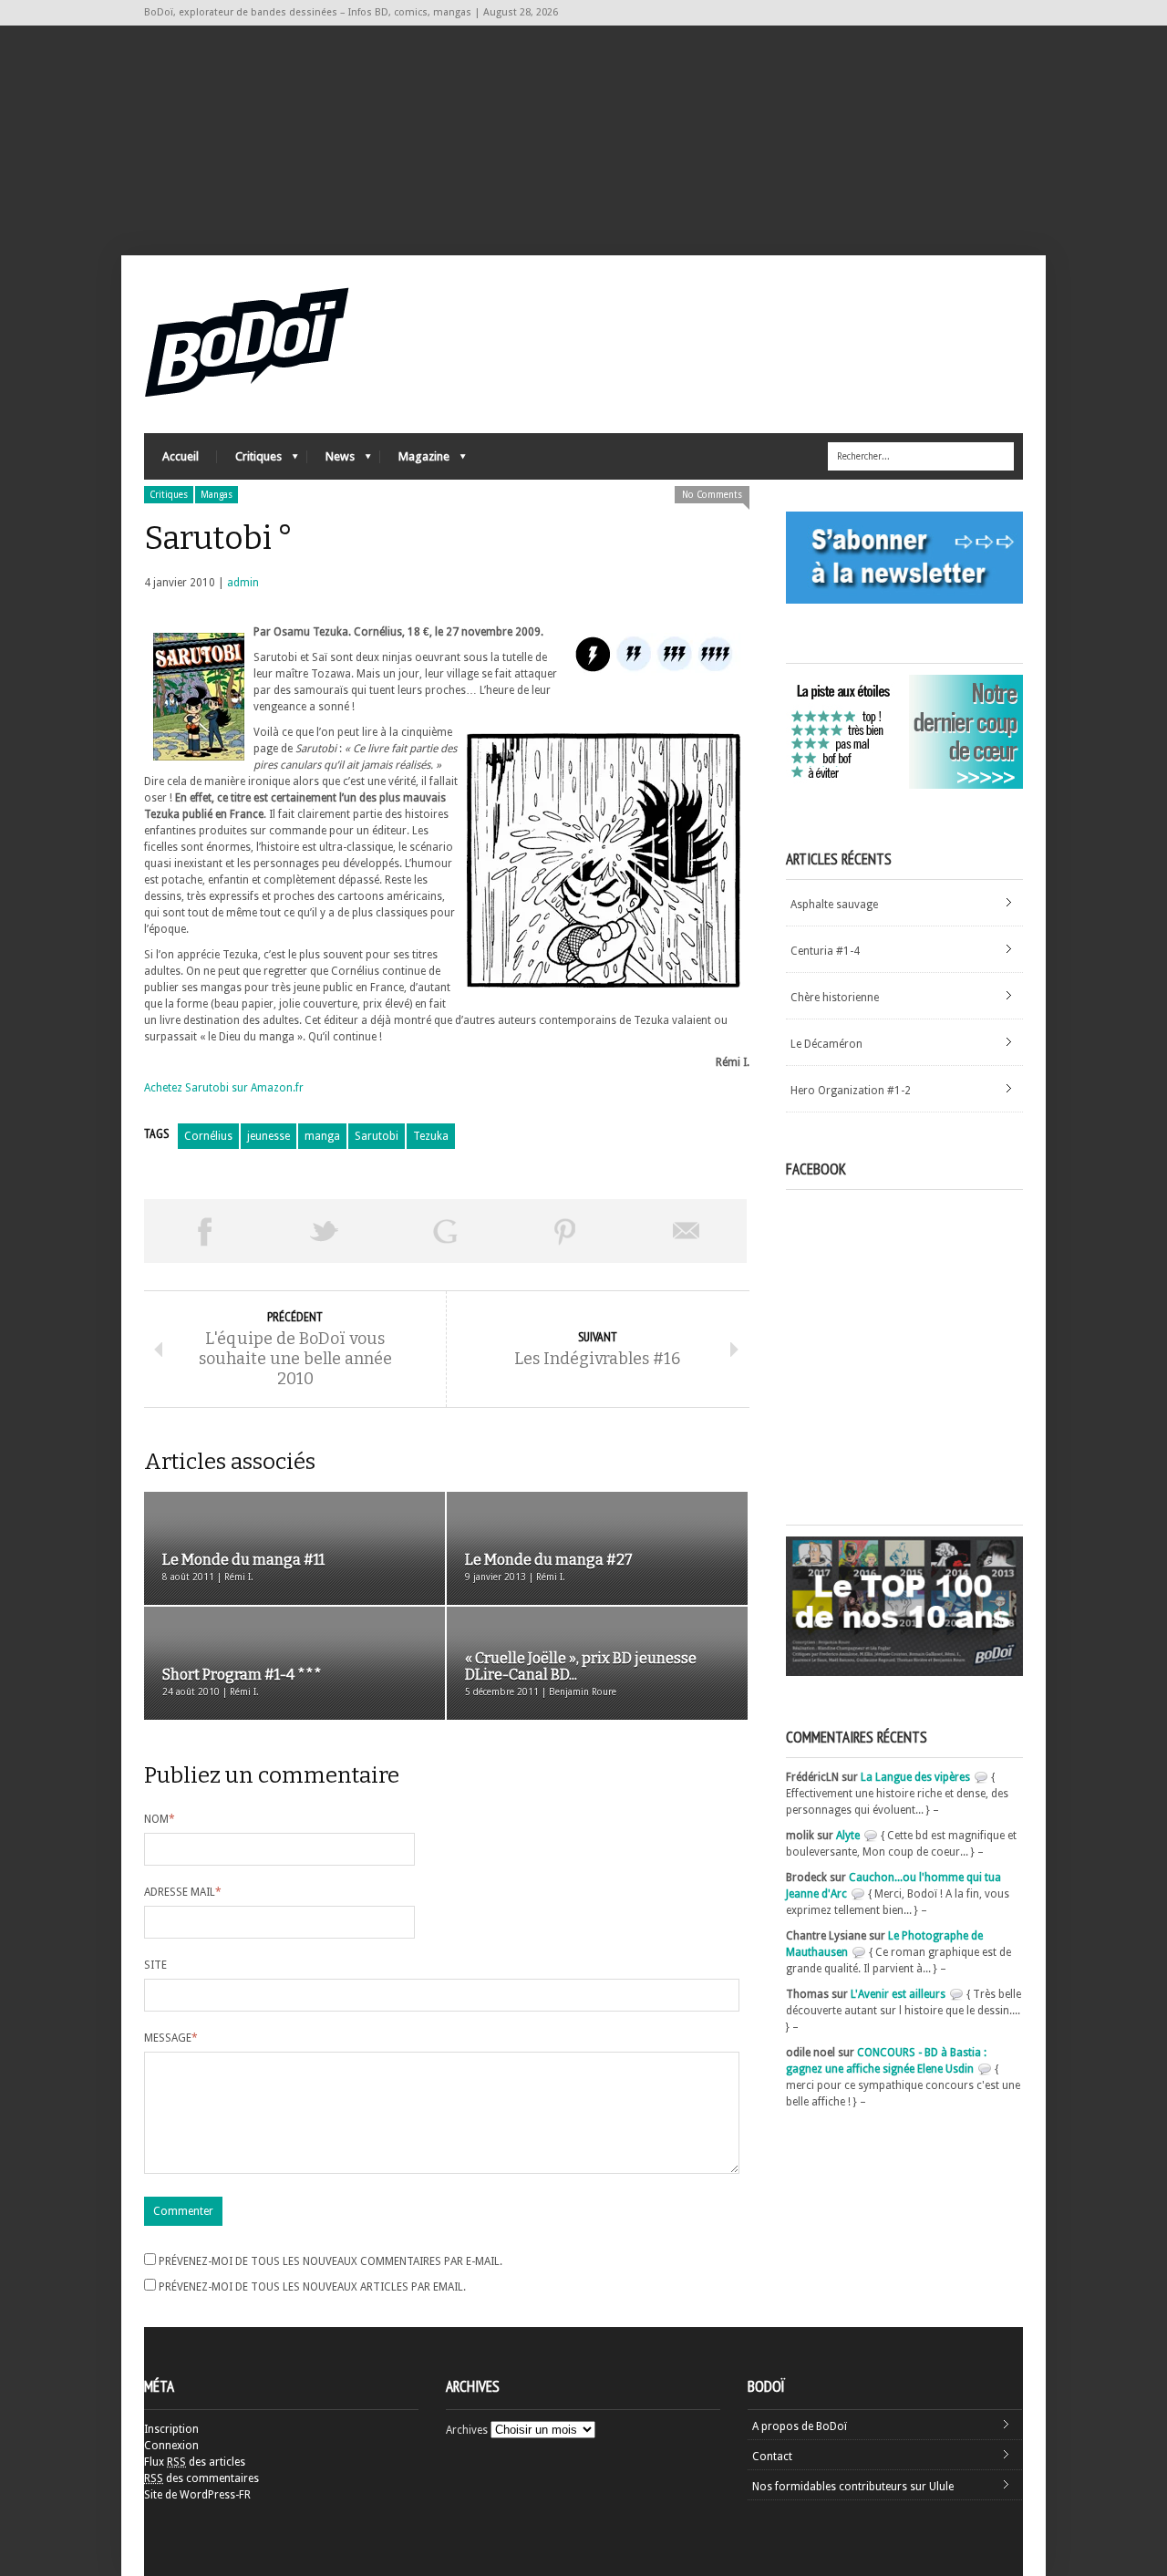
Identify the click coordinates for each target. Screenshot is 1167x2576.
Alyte (848, 1836)
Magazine (415, 461)
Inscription (171, 2429)
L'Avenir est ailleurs (898, 1994)
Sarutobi (377, 1136)
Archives (467, 2430)
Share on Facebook (204, 1231)
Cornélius (208, 1136)
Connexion (171, 2446)
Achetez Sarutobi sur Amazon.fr (224, 1088)
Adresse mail (183, 1892)
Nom (160, 1819)
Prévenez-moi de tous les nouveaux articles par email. (312, 2287)
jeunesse (269, 1136)
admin (243, 583)
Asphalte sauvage (834, 905)
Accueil (181, 456)
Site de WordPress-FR (197, 2495)
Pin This (565, 1231)
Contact (772, 2457)
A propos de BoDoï (800, 2426)
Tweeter (325, 1231)
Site (155, 1965)
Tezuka (431, 1136)
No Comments (712, 495)
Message (171, 2038)
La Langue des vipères (915, 1777)
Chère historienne (835, 998)
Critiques (249, 461)
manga (322, 1136)
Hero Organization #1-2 (851, 1091)
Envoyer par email (687, 1231)
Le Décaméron (826, 1044)
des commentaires (201, 2478)
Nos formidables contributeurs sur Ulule (853, 2487)
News (331, 461)
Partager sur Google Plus (445, 1231)
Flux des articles (195, 2462)
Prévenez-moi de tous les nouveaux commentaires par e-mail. (330, 2261)
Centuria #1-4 (825, 951)
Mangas (217, 495)
